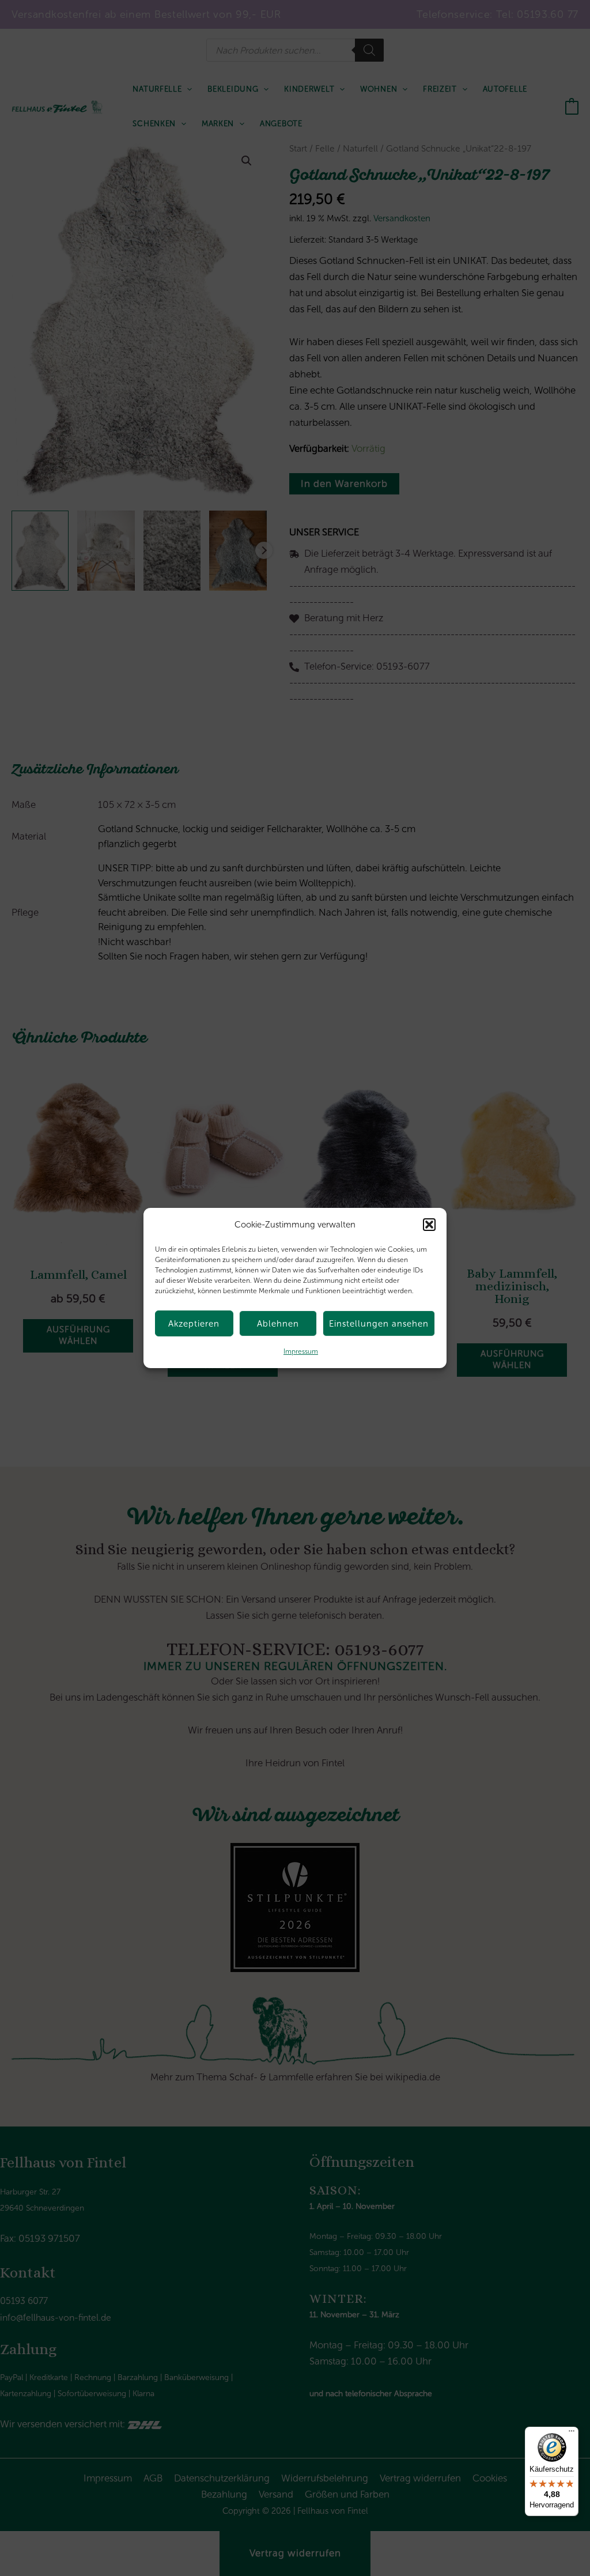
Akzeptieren (194, 1324)
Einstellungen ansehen (379, 1324)
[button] (429, 1225)
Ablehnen (278, 1324)
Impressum (301, 1351)
